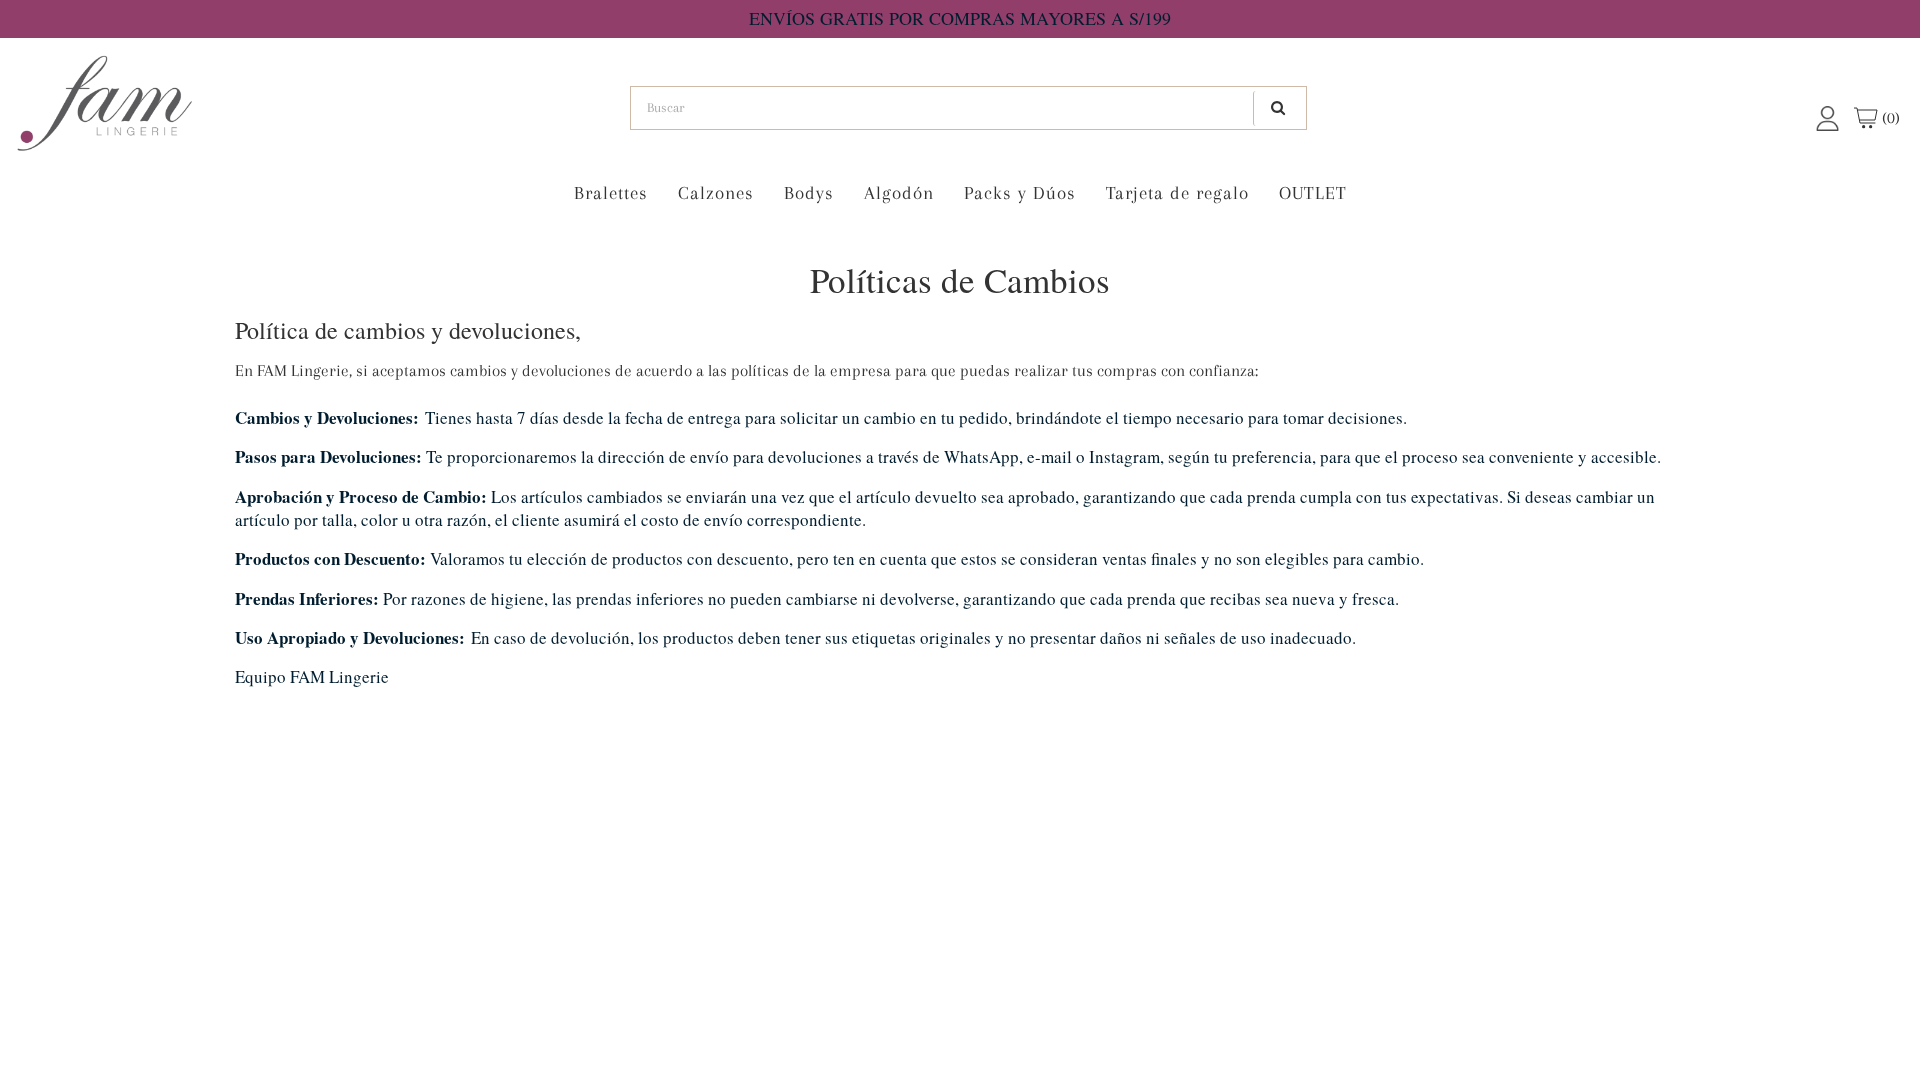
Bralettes (611, 193)
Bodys (809, 193)
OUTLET (1313, 193)
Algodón (899, 193)
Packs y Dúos (1020, 193)
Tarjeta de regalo (1177, 193)
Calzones (716, 193)
